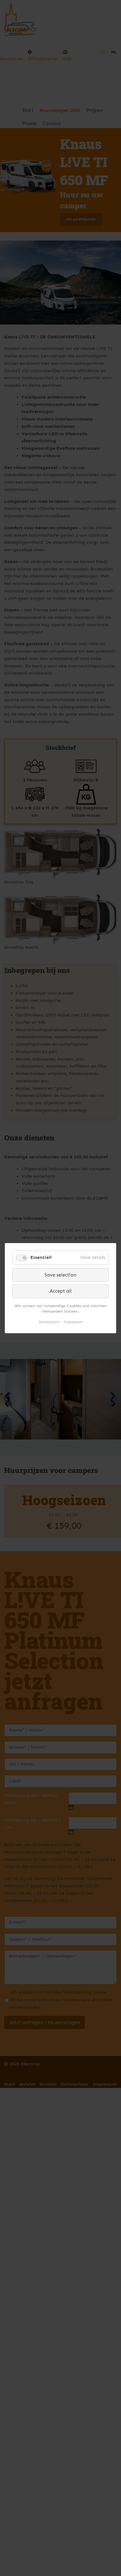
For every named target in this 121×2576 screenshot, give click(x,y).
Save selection (60, 1275)
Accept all (61, 1291)
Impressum (73, 1322)
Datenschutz (49, 1322)
